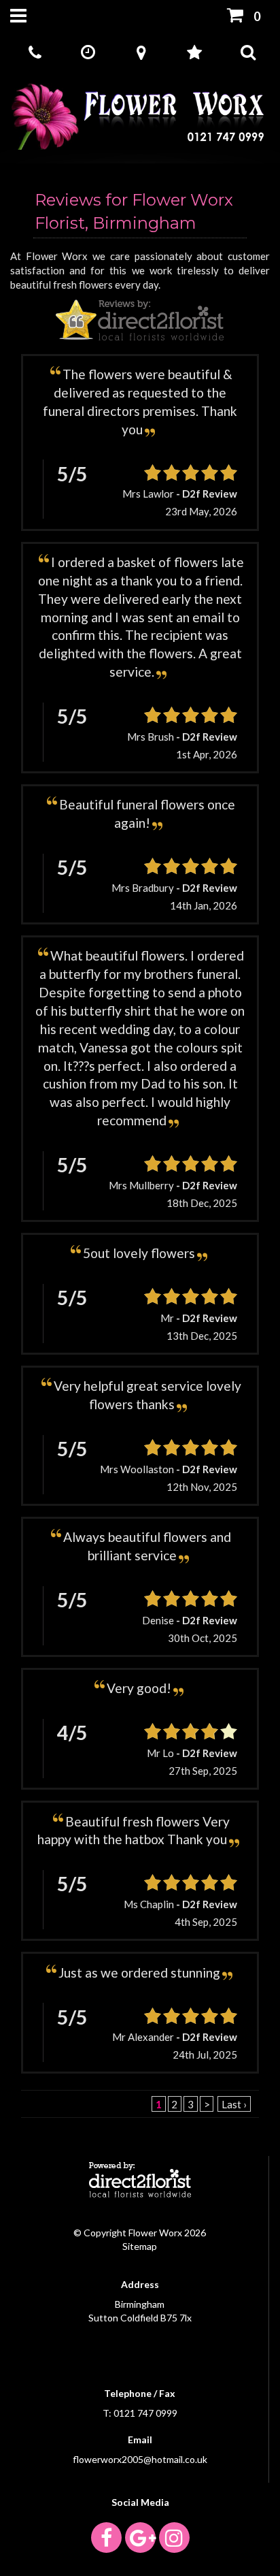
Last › (234, 2104)
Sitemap (140, 2246)
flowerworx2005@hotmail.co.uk (140, 2459)
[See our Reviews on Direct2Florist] (140, 319)
